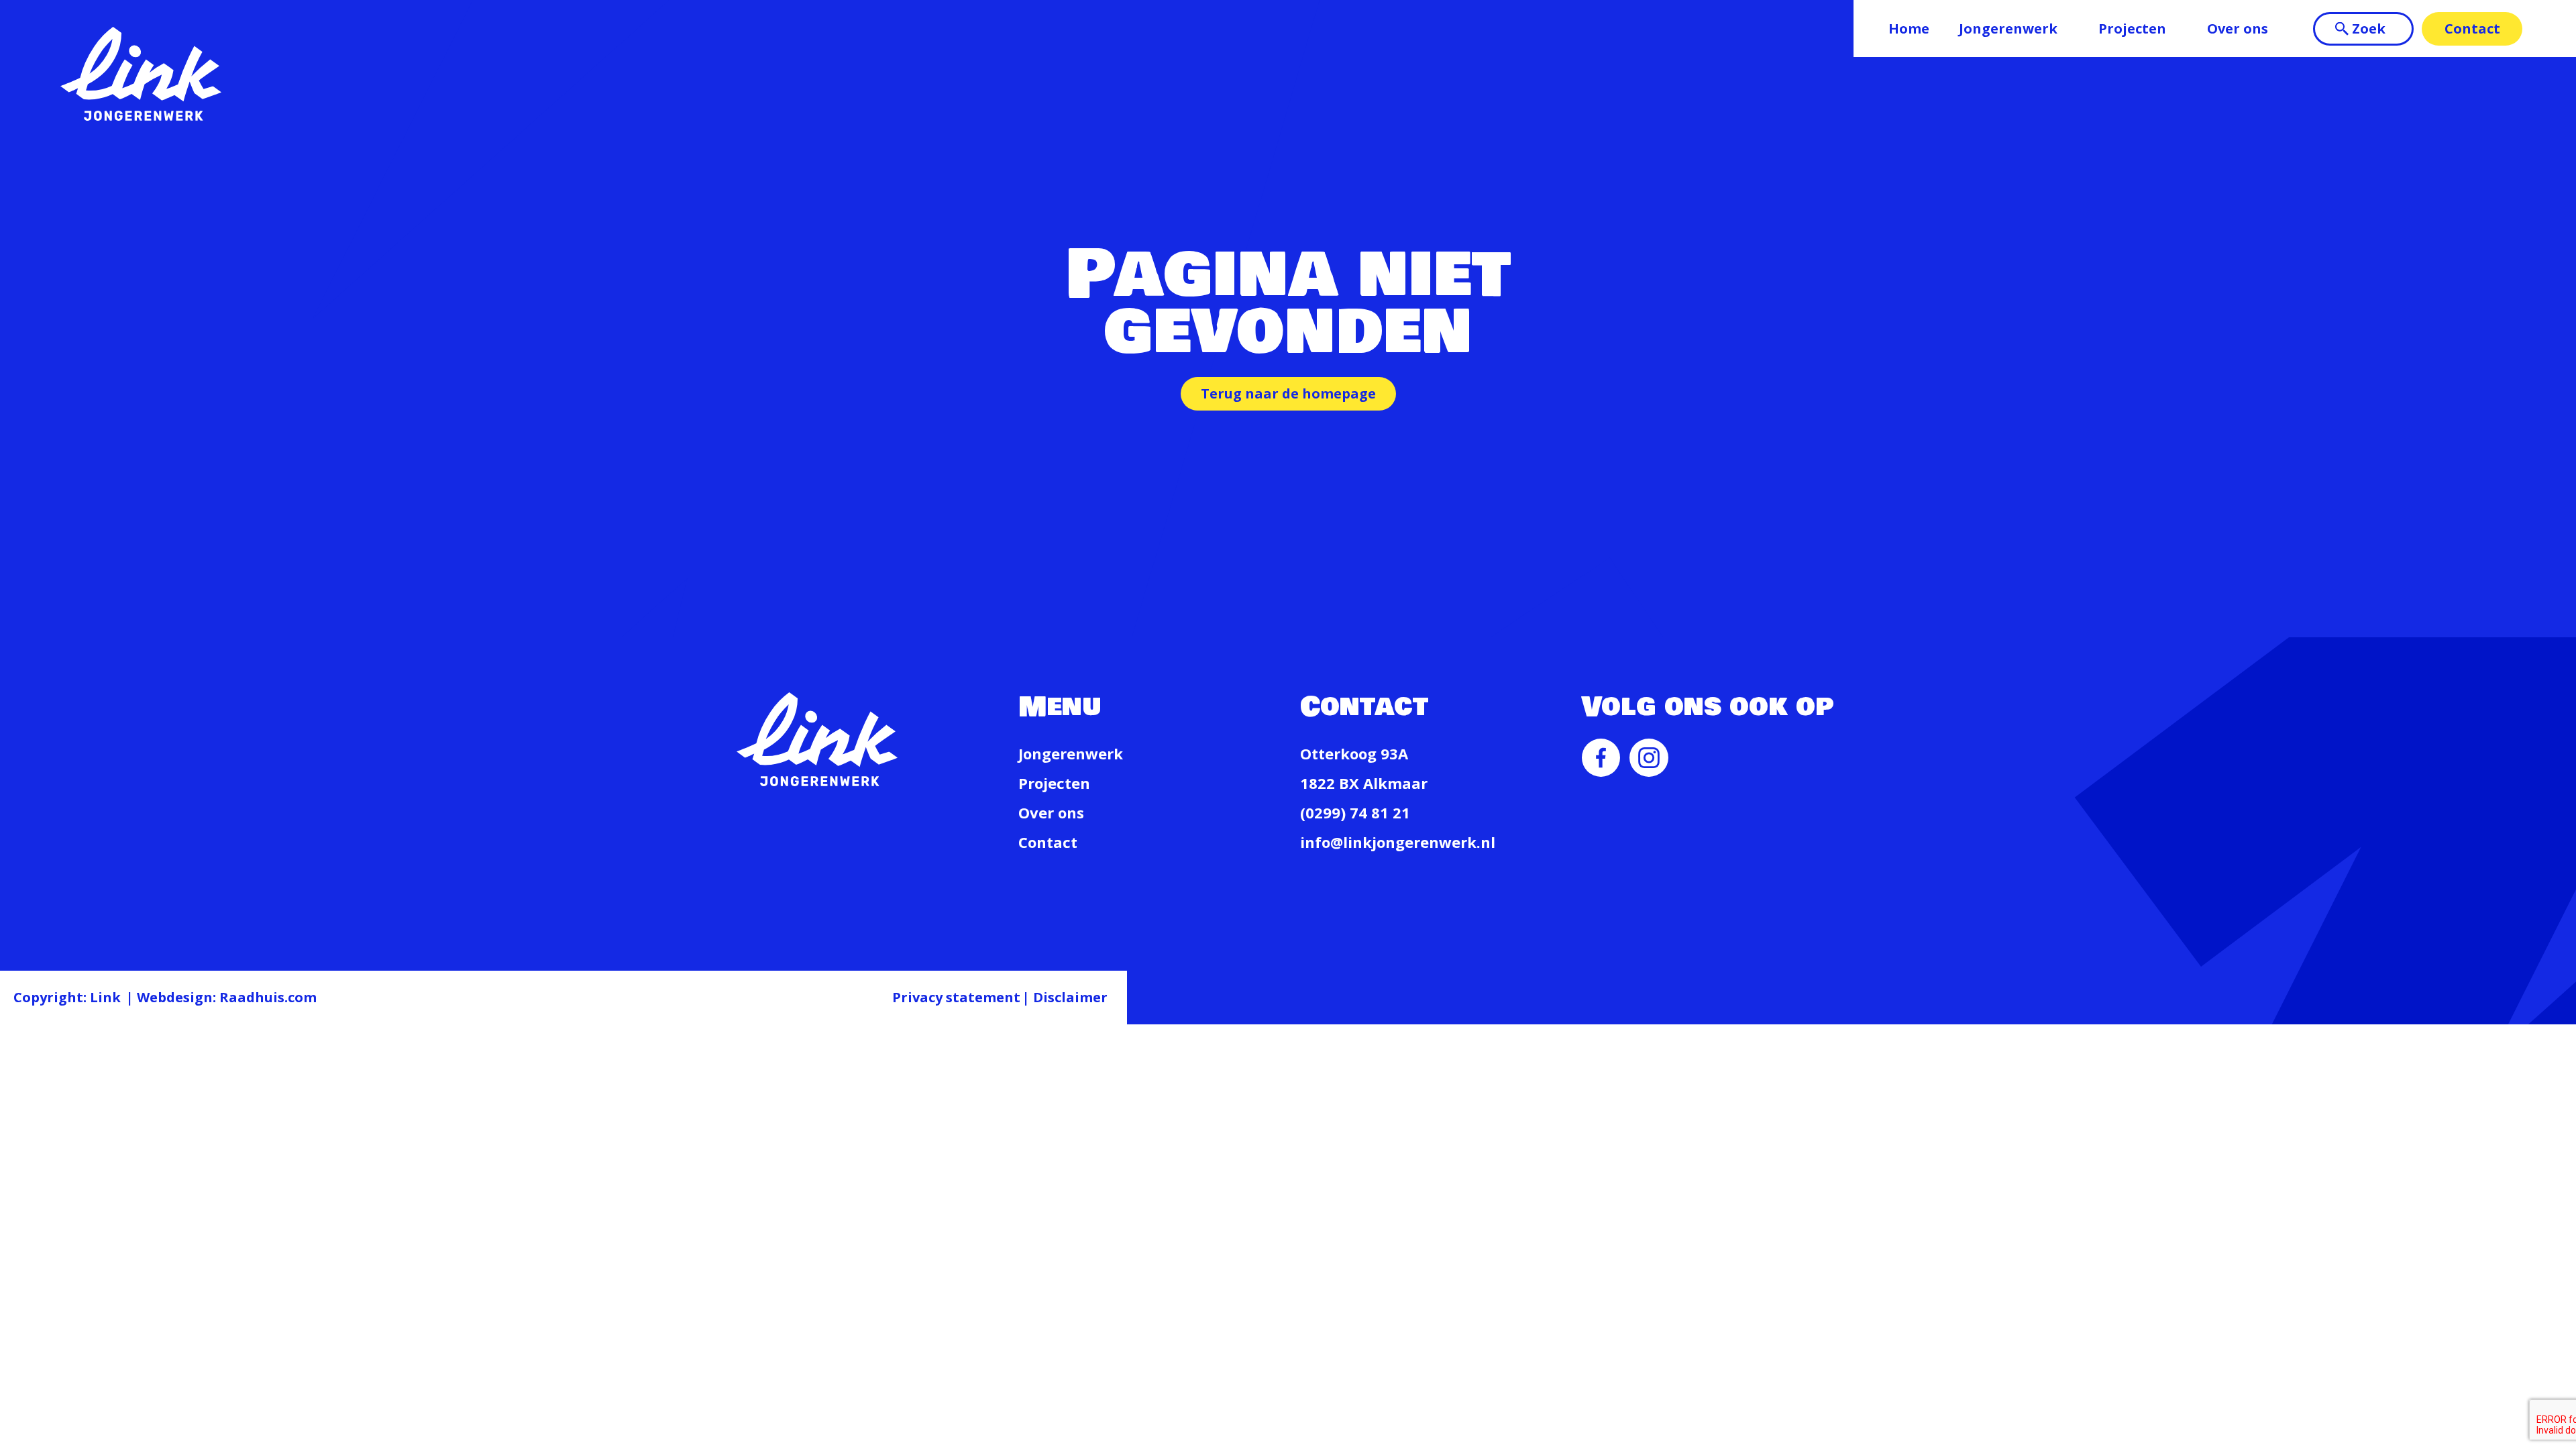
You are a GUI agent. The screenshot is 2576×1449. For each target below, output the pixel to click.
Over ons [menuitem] (2238, 29)
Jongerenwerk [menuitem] (2008, 29)
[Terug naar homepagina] (141, 74)
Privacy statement (956, 997)
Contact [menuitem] (2472, 29)
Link (105, 997)
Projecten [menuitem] (2132, 29)
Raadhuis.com (268, 997)
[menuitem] (1601, 771)
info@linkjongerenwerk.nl (1398, 842)
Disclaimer (1070, 997)
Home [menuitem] (1909, 29)
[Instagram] (1649, 769)
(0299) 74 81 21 (1355, 812)
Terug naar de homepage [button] (1288, 393)
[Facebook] (1601, 769)
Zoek (2369, 29)
